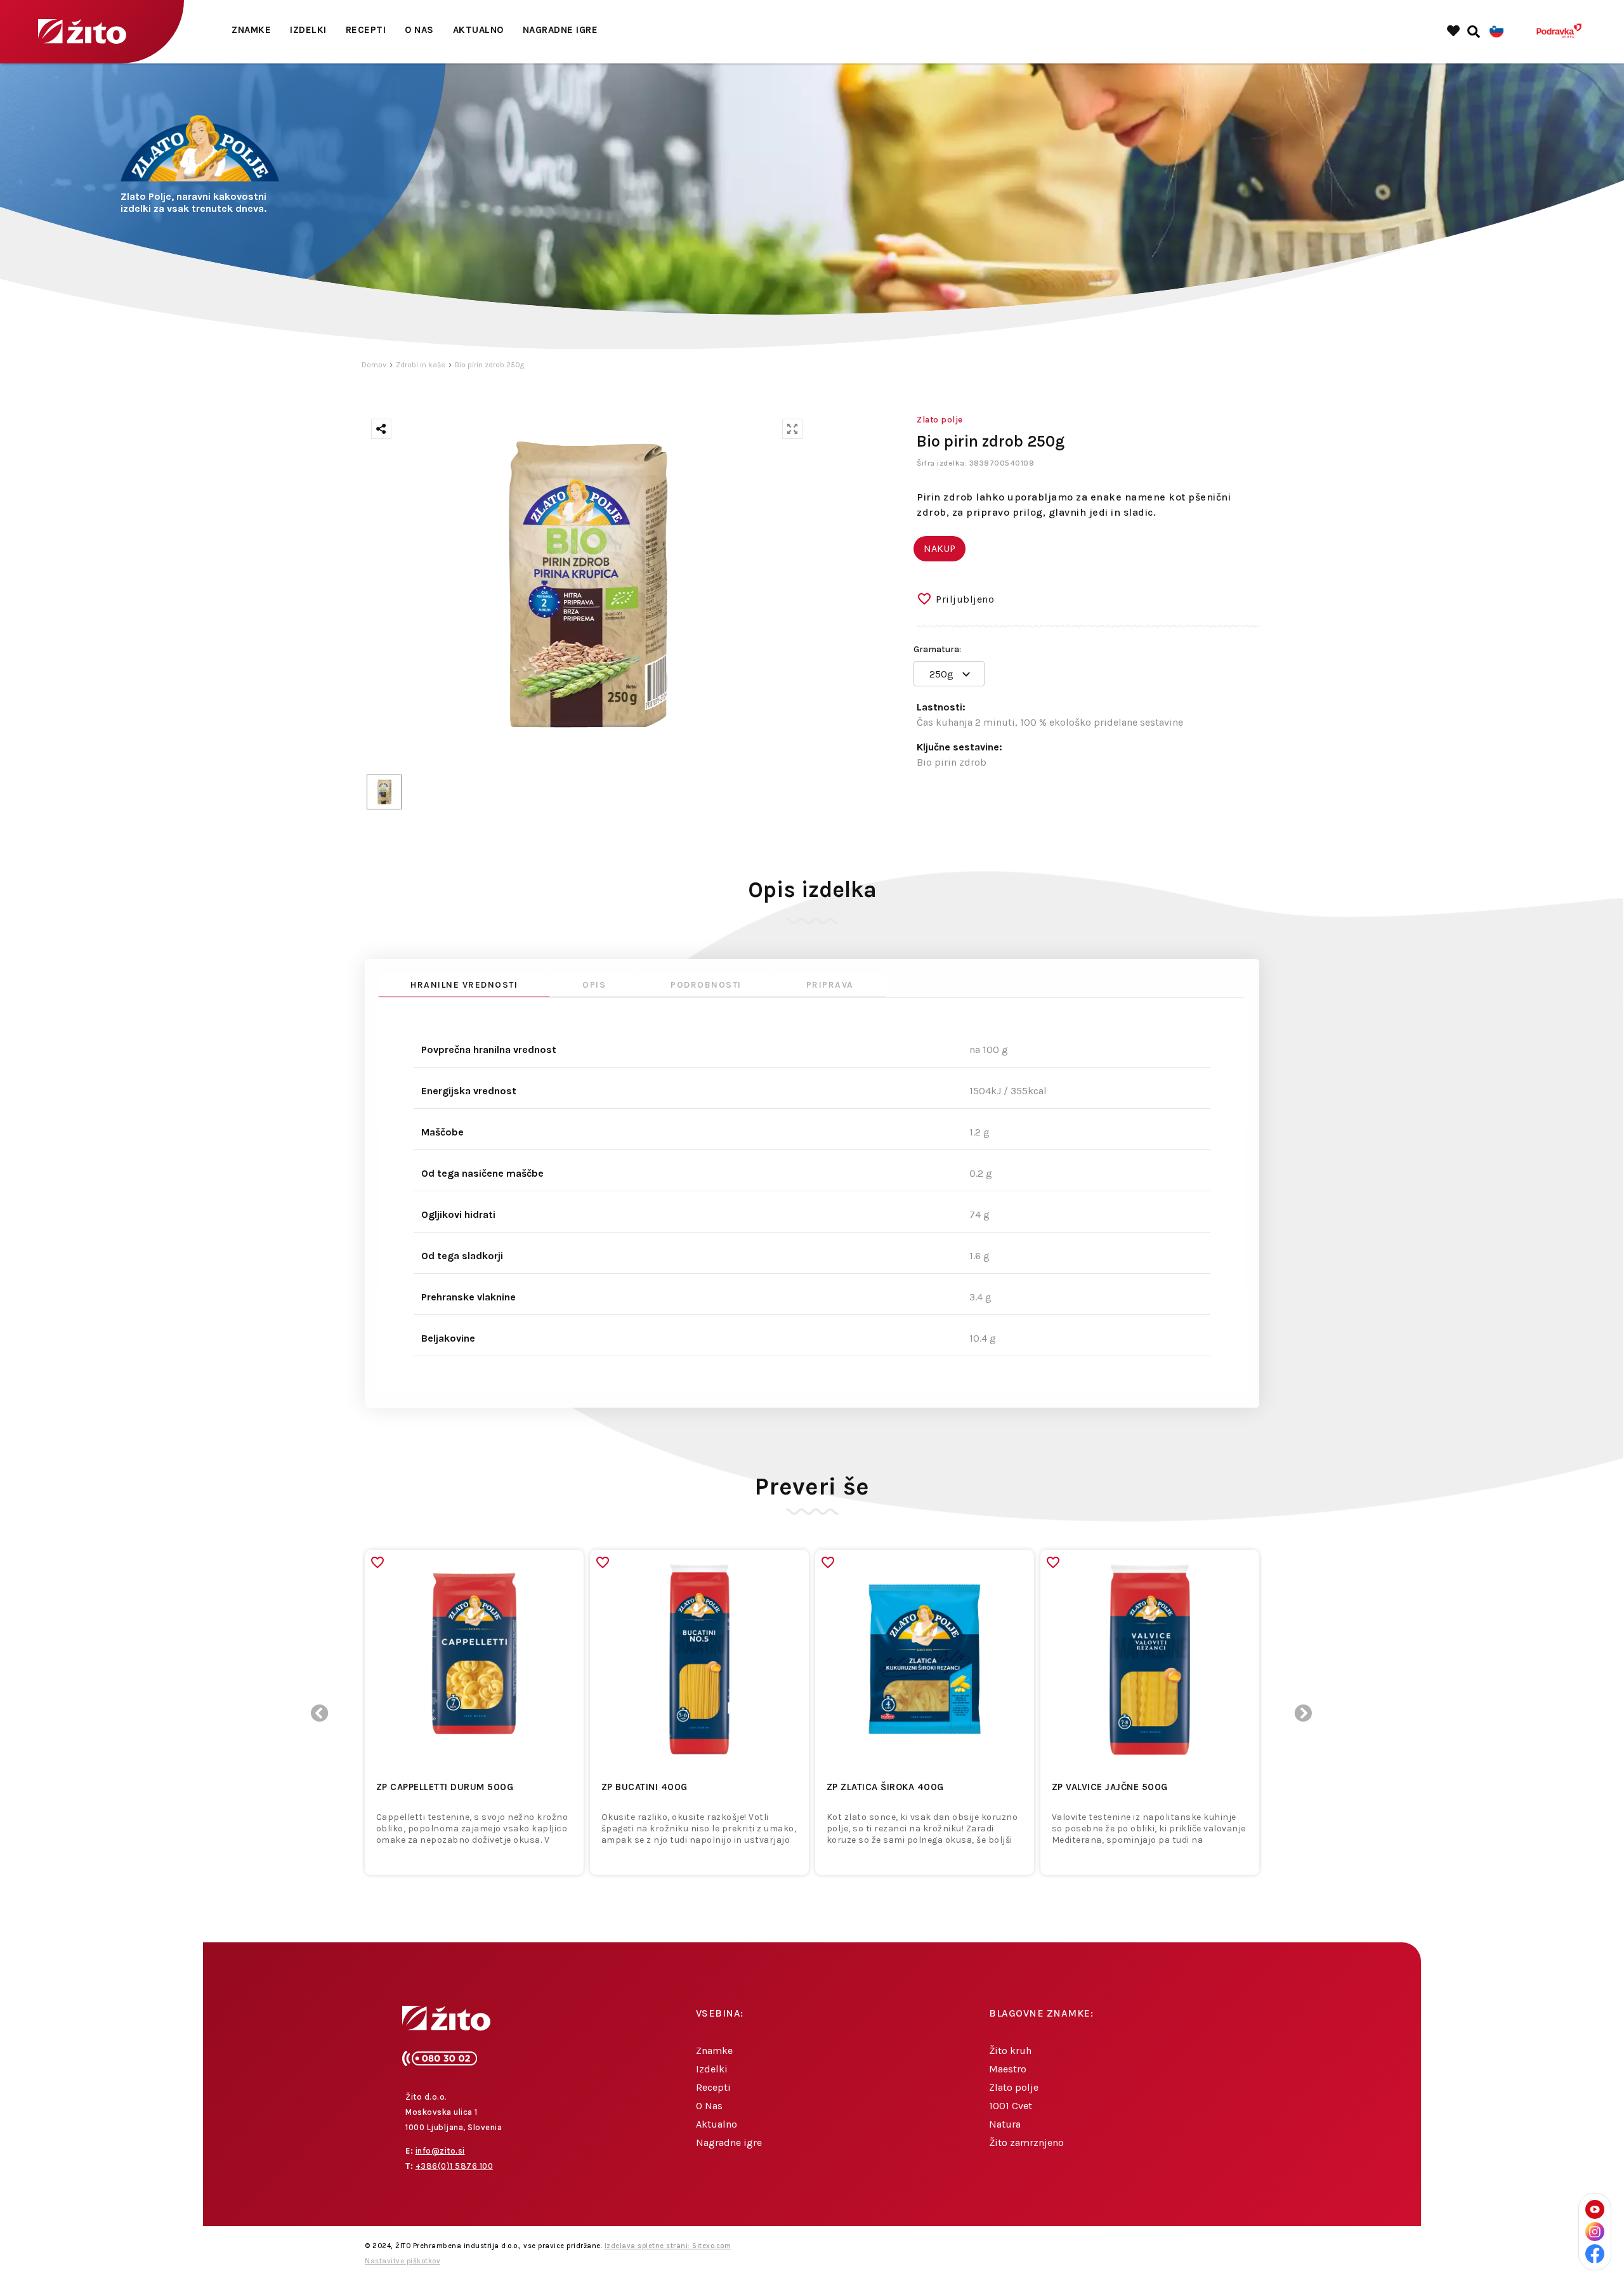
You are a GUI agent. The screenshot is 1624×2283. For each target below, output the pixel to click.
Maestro (1008, 2069)
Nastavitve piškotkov (403, 2261)
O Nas (419, 30)
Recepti (366, 30)
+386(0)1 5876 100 (455, 2166)
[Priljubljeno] (377, 1562)
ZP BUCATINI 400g (645, 1787)
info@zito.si (440, 2151)
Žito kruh (1010, 2051)
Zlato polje (1014, 2087)
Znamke (251, 30)
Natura (1005, 2124)
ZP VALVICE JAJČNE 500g (1110, 1787)
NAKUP (940, 548)
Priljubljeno (965, 599)
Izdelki (308, 30)
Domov (374, 365)
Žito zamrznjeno (1026, 2142)
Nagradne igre (560, 30)
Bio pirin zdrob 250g (489, 365)
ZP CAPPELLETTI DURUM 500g (445, 1787)
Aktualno (478, 30)
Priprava (830, 985)
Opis (594, 985)
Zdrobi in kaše (421, 365)
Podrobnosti (706, 985)
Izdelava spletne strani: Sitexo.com (668, 2246)
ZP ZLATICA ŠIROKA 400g (885, 1787)
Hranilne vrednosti (464, 985)
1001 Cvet (1011, 2106)
